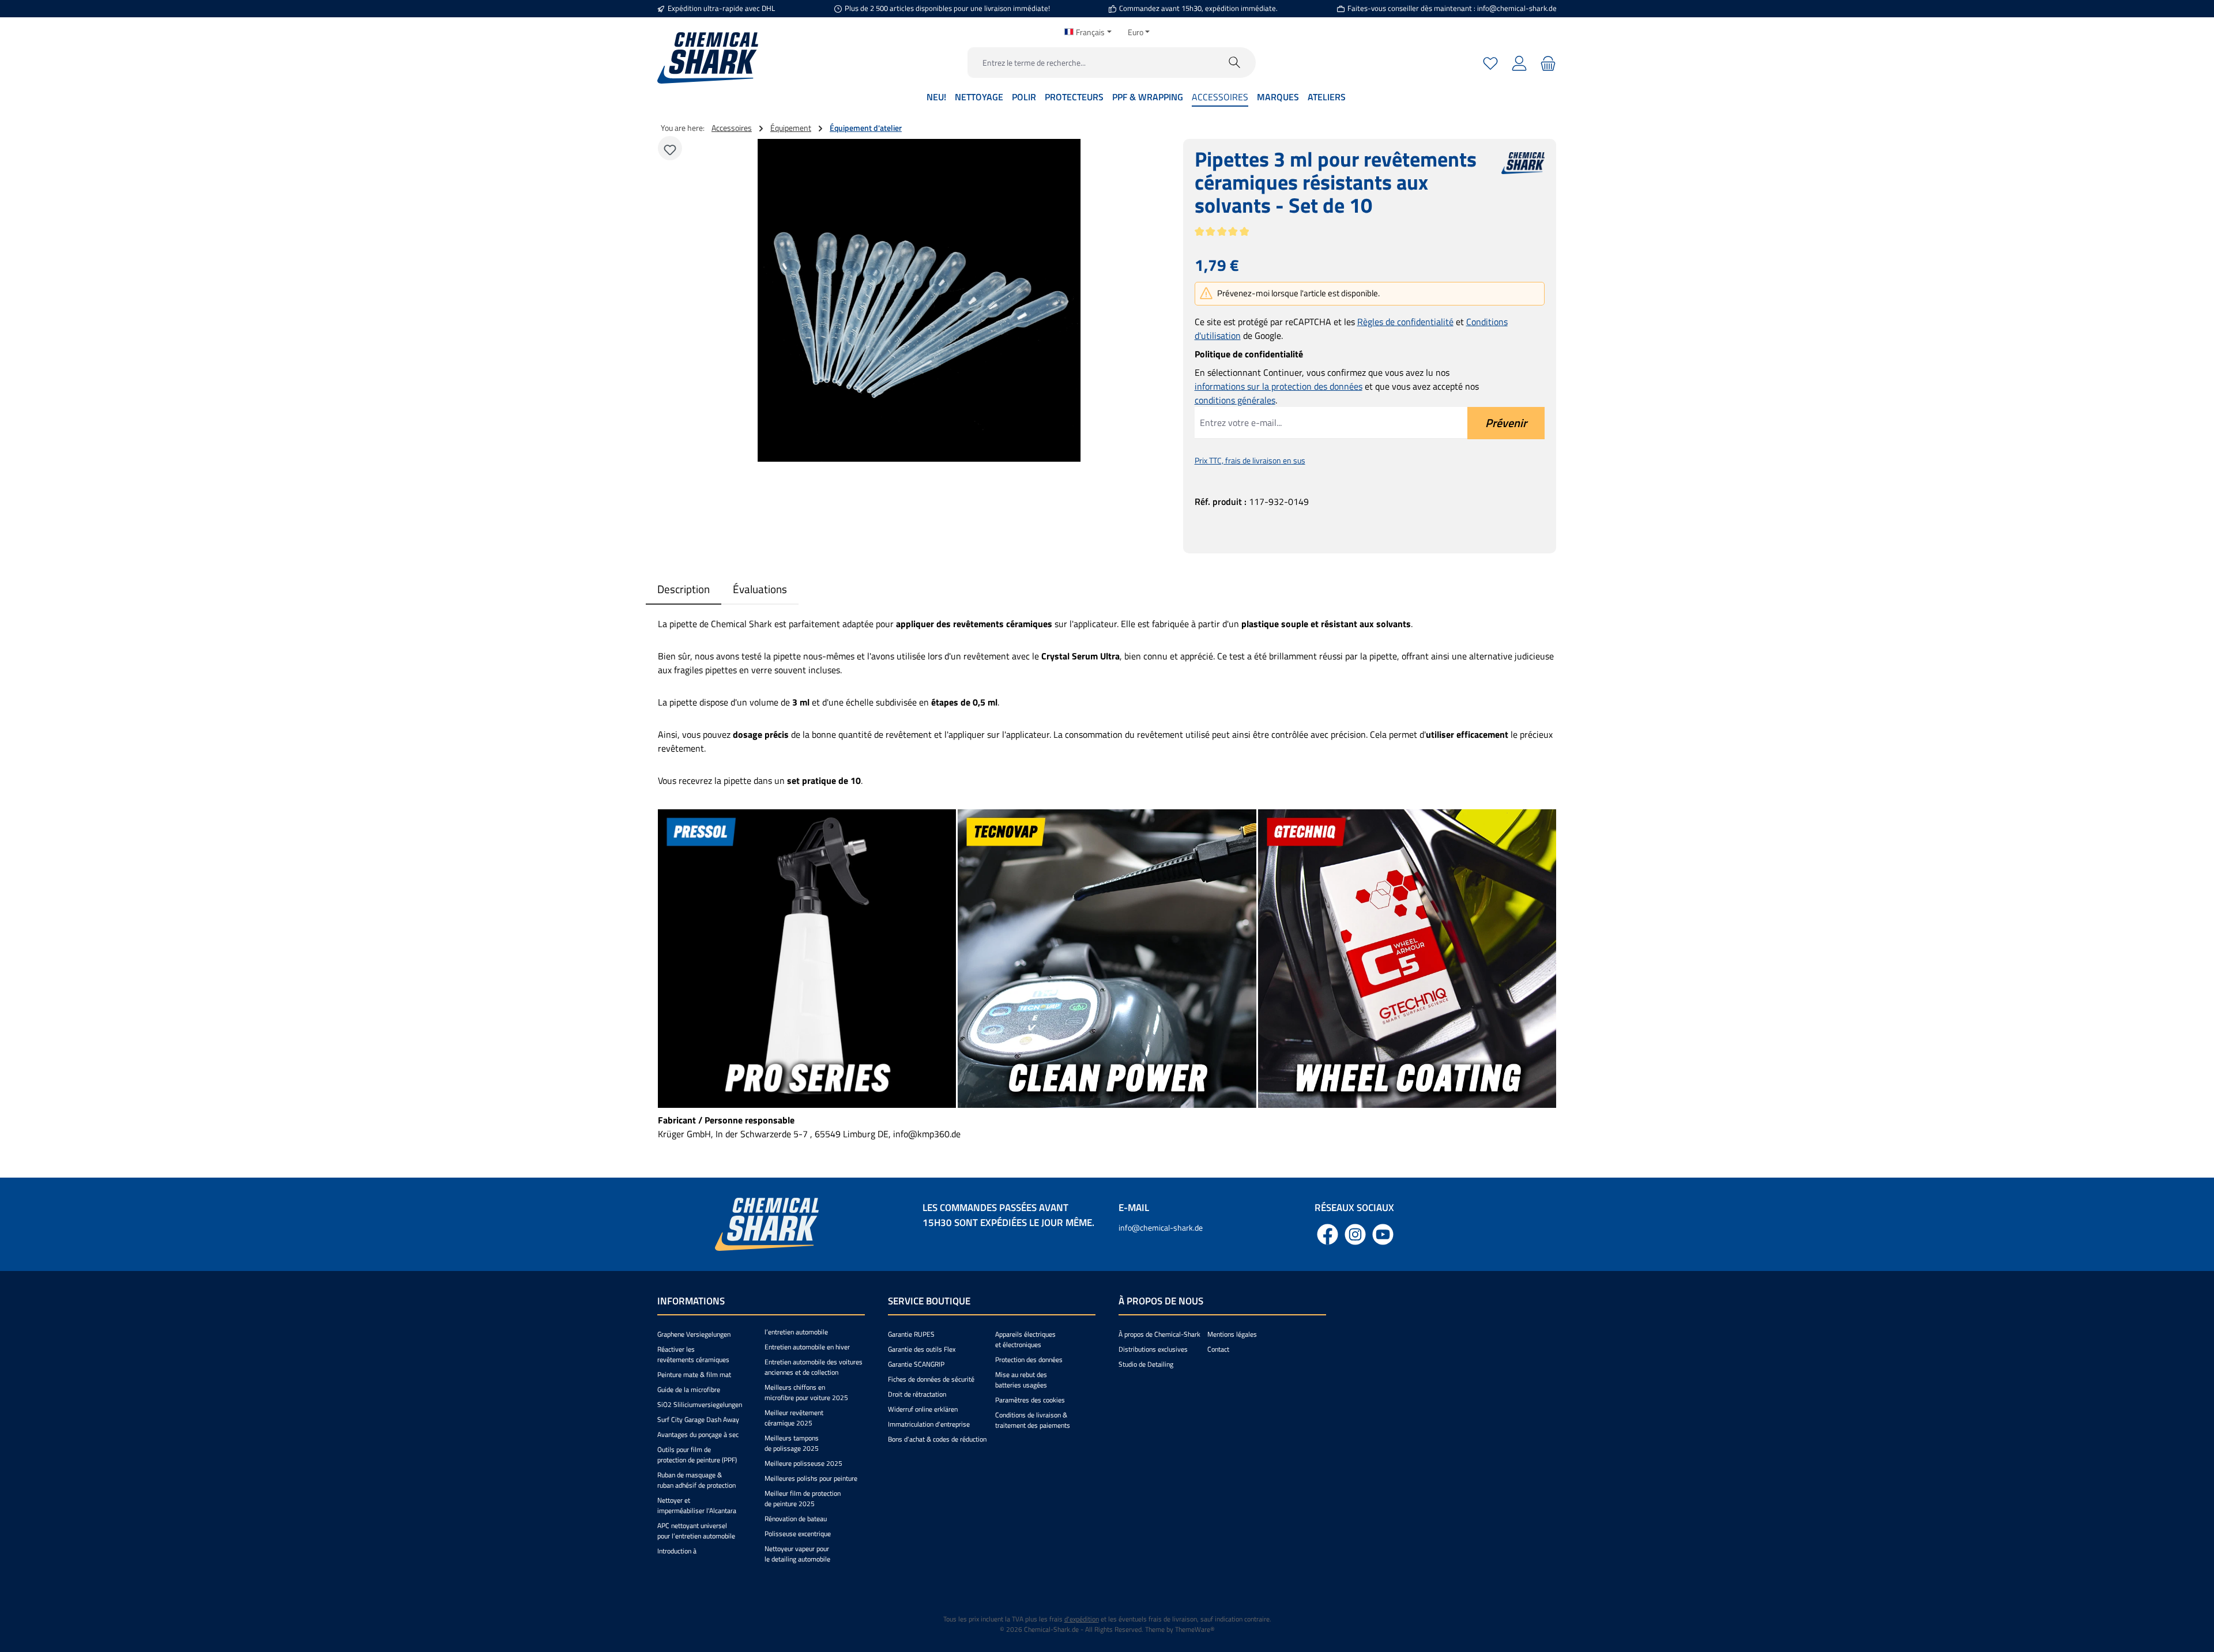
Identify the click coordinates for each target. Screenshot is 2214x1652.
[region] (920, 300)
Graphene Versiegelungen (694, 1334)
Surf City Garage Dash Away (698, 1419)
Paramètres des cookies (1030, 1400)
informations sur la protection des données (1279, 386)
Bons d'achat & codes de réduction (937, 1439)
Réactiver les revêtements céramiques (693, 1354)
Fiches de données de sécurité (931, 1379)
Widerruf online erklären (923, 1409)
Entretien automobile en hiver (807, 1347)
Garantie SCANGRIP (916, 1364)
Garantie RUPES (911, 1334)
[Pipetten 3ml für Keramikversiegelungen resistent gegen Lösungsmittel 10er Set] (919, 300)
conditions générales (1235, 400)
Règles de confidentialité (1405, 322)
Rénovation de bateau (796, 1519)
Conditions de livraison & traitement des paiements (1033, 1420)
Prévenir (1506, 423)
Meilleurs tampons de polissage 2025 (792, 1443)
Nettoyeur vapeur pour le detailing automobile (797, 1554)
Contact (1218, 1349)
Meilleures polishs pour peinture (811, 1478)
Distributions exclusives (1153, 1349)
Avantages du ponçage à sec (698, 1434)
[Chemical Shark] (1523, 189)
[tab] (684, 589)
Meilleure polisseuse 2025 (803, 1463)
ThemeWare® (1195, 1629)
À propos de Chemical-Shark (1159, 1334)
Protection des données (1029, 1359)
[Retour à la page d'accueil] (708, 58)
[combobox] (1091, 63)
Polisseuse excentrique (798, 1534)
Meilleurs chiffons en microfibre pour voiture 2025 (806, 1392)
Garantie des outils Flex (922, 1349)
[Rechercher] (1235, 63)
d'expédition (1082, 1619)
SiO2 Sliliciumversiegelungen (700, 1404)
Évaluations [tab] (760, 589)
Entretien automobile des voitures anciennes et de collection (814, 1367)
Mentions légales (1232, 1334)
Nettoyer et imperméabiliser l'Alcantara (697, 1505)
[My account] (1519, 63)
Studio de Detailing (1146, 1364)
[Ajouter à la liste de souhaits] (670, 148)
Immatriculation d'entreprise (929, 1424)
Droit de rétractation (917, 1394)
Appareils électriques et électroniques (1025, 1339)
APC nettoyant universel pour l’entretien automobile (696, 1531)
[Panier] (1547, 63)
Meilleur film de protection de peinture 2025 (803, 1498)
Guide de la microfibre (689, 1389)
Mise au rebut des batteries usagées (1021, 1380)
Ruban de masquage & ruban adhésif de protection (696, 1480)
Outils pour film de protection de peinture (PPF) (697, 1455)
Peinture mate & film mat (694, 1374)
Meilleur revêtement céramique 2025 (794, 1418)
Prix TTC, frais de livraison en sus (1250, 460)
